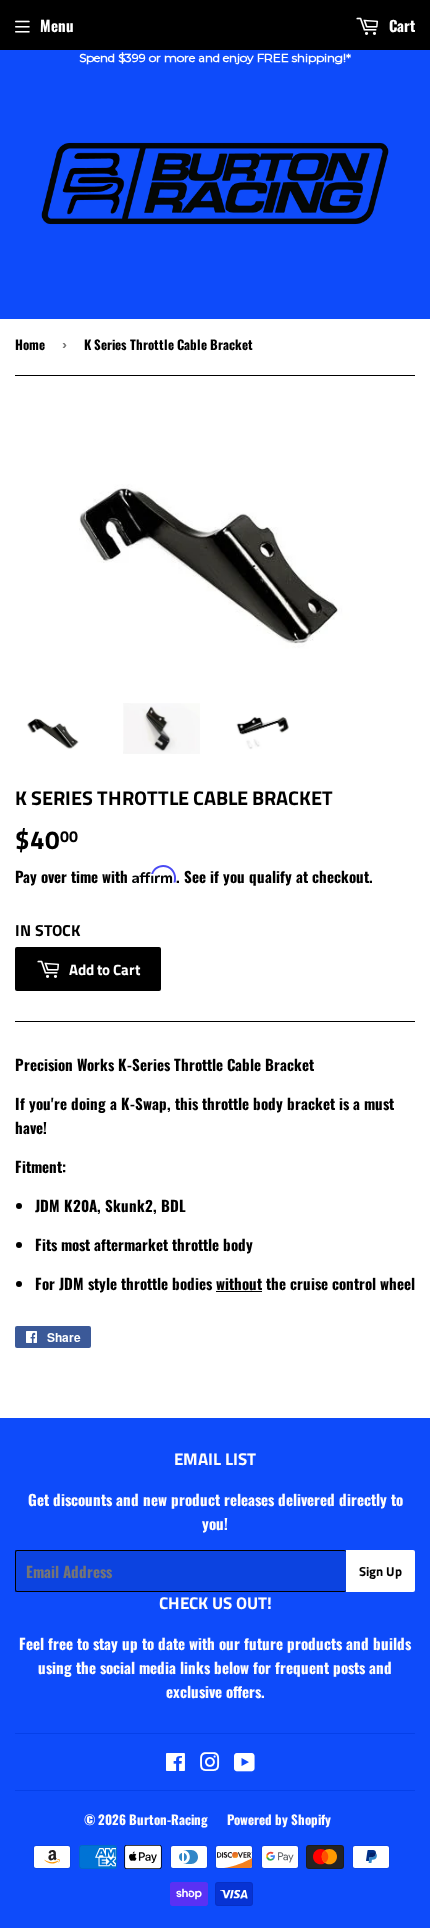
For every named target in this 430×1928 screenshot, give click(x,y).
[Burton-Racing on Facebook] (175, 1763)
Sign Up (380, 1571)
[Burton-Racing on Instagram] (210, 1763)
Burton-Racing (168, 1819)
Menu (57, 25)
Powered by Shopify (279, 1819)
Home (30, 344)
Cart (400, 25)
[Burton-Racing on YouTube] (244, 1763)
